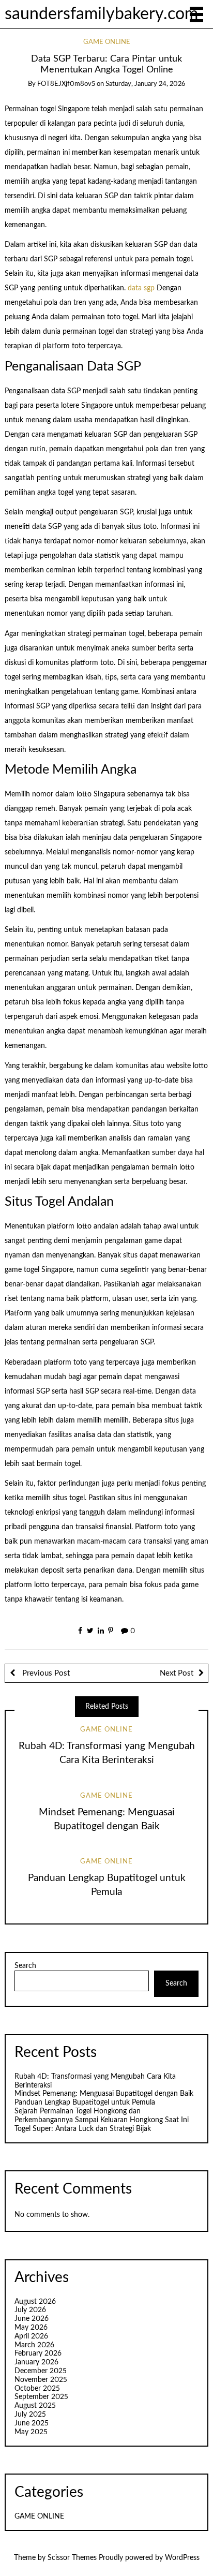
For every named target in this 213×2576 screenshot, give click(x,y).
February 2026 (38, 2353)
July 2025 (30, 2415)
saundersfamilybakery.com (101, 14)
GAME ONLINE (107, 42)
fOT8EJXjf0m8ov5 (66, 84)
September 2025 (41, 2397)
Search (25, 1966)
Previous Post (45, 1673)
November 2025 (41, 2380)
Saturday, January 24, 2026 (145, 84)
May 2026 (31, 2328)
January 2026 (36, 2362)
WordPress (182, 2558)
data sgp (141, 288)
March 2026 (34, 2345)
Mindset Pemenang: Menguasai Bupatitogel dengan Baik (104, 2094)
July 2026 (30, 2310)
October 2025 (37, 2389)
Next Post (177, 1673)
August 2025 (35, 2406)
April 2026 (31, 2336)
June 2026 (32, 2319)
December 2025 (41, 2371)
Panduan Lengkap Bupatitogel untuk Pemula (85, 2103)
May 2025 (31, 2432)
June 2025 (32, 2423)
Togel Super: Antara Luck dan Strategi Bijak (83, 2129)
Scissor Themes (72, 2558)
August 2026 (35, 2302)
